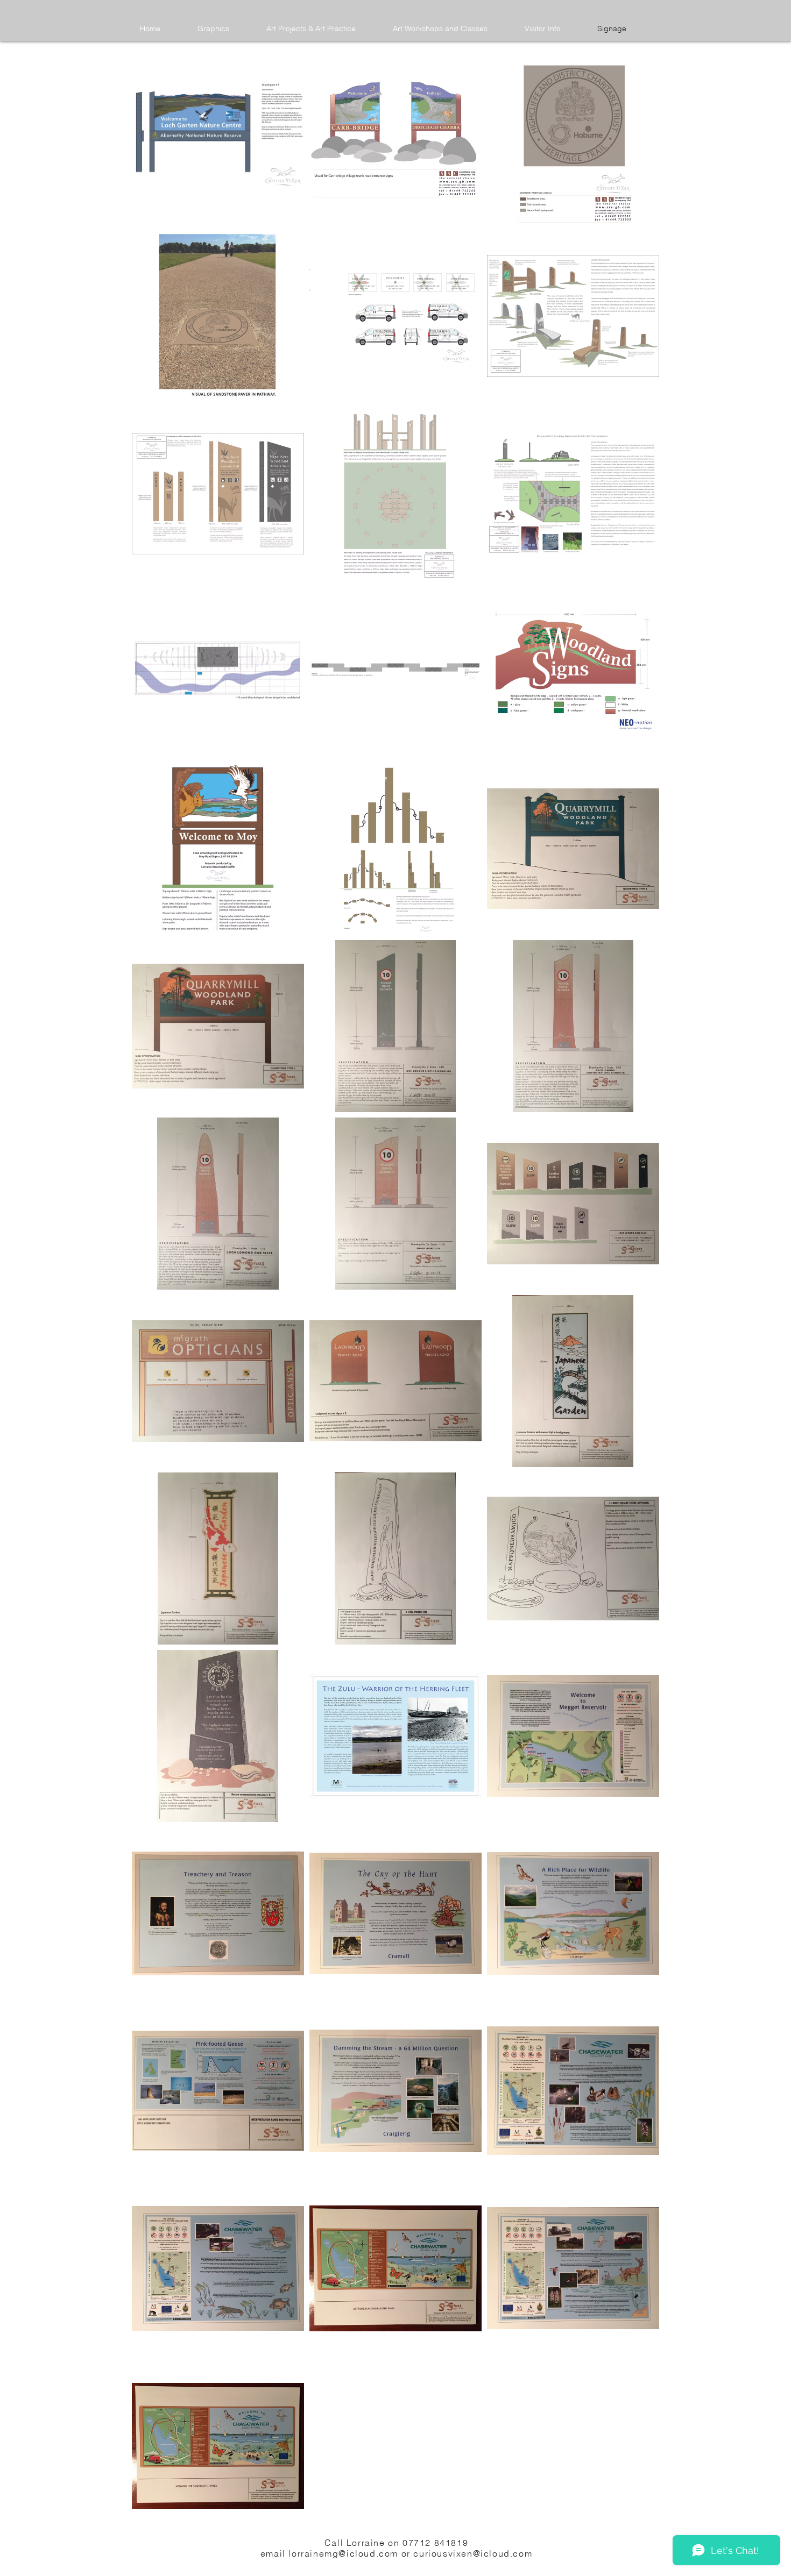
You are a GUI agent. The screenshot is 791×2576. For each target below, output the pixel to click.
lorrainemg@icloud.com (343, 2553)
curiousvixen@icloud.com (473, 2553)
